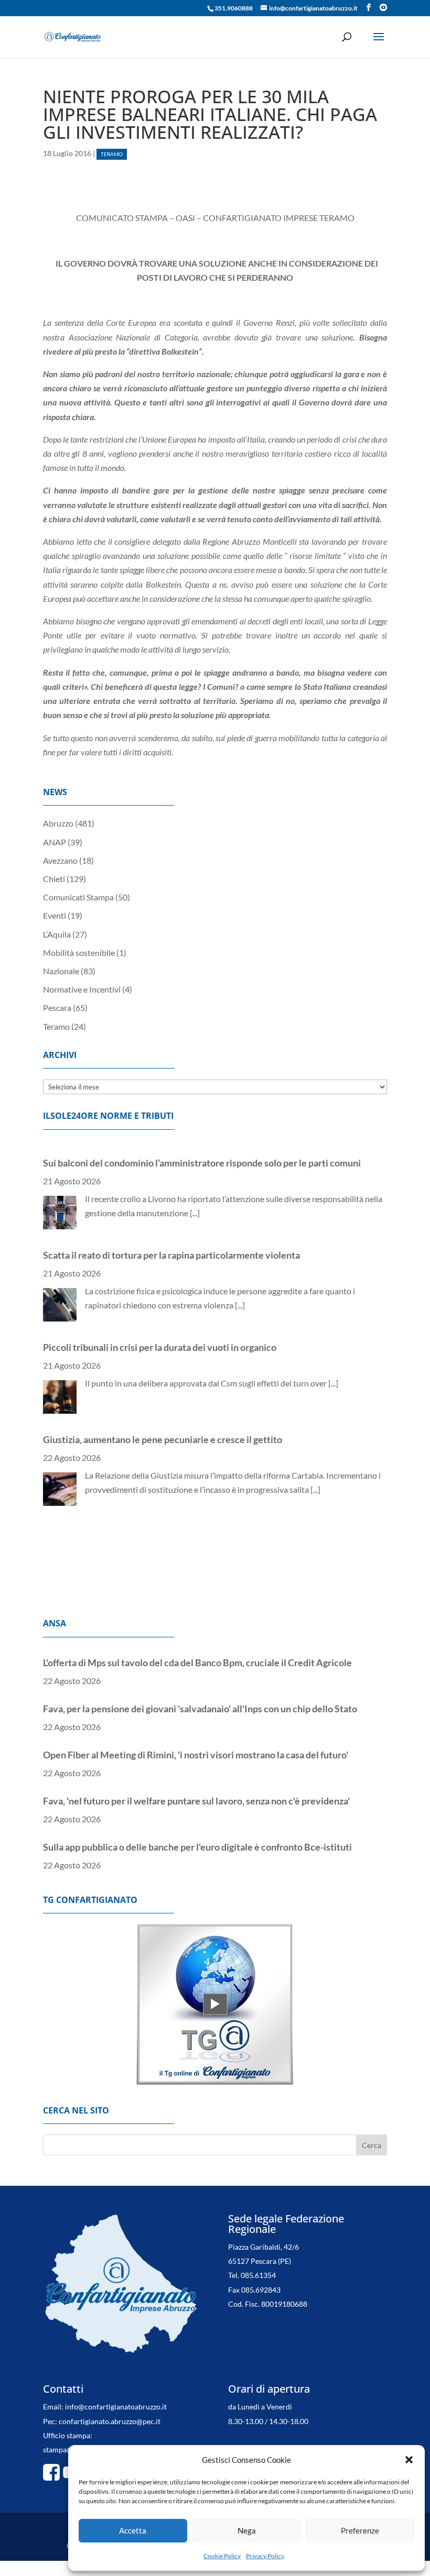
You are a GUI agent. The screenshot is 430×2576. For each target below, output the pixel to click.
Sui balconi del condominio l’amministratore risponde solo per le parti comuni (202, 1147)
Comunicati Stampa (78, 897)
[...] (195, 1197)
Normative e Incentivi (82, 989)
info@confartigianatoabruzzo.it (116, 2407)
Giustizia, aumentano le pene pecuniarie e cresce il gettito (163, 1424)
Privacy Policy (265, 2556)
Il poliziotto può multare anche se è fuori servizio (143, 1516)
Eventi (55, 915)
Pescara (57, 1008)
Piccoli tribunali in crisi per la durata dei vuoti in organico (160, 1331)
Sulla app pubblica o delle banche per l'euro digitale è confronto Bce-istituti (197, 1839)
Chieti (54, 879)
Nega (247, 2530)
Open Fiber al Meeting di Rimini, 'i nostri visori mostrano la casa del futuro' (196, 1747)
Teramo (112, 154)
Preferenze (360, 2530)
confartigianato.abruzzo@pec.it (110, 2421)
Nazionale (61, 971)
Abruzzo (58, 823)
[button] (409, 2460)
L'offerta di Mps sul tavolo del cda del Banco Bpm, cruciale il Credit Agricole (197, 1655)
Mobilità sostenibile (79, 953)
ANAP (55, 842)
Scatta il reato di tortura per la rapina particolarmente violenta (171, 1239)
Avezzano (60, 860)
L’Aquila (57, 934)
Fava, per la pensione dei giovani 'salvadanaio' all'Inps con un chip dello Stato (200, 1701)
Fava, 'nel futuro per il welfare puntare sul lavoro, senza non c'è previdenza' (196, 1793)
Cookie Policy (222, 2556)
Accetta (133, 2530)
